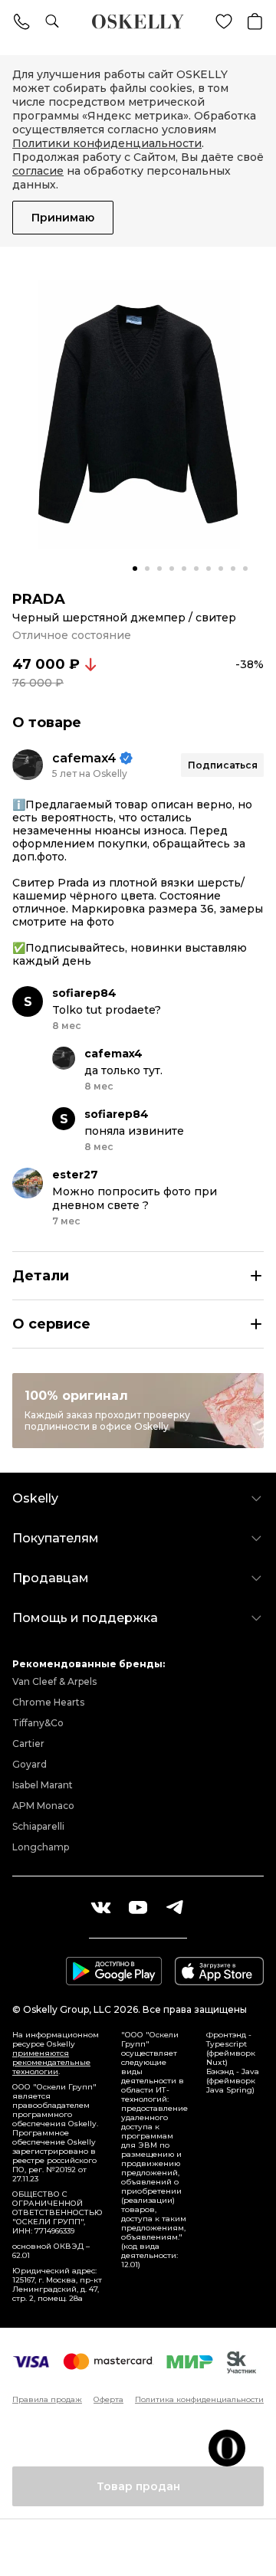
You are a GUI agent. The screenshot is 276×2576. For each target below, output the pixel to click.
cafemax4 (84, 758)
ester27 (75, 1175)
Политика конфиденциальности (199, 2400)
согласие (38, 171)
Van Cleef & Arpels (54, 1681)
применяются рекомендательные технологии (51, 2062)
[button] (135, 569)
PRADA (39, 599)
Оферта (108, 2400)
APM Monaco (43, 1806)
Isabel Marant (43, 1785)
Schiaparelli (38, 1826)
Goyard (30, 1764)
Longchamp (41, 1847)
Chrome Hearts (48, 1702)
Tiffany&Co (38, 1723)
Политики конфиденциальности (107, 143)
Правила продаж (47, 2400)
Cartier (28, 1744)
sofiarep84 (84, 993)
